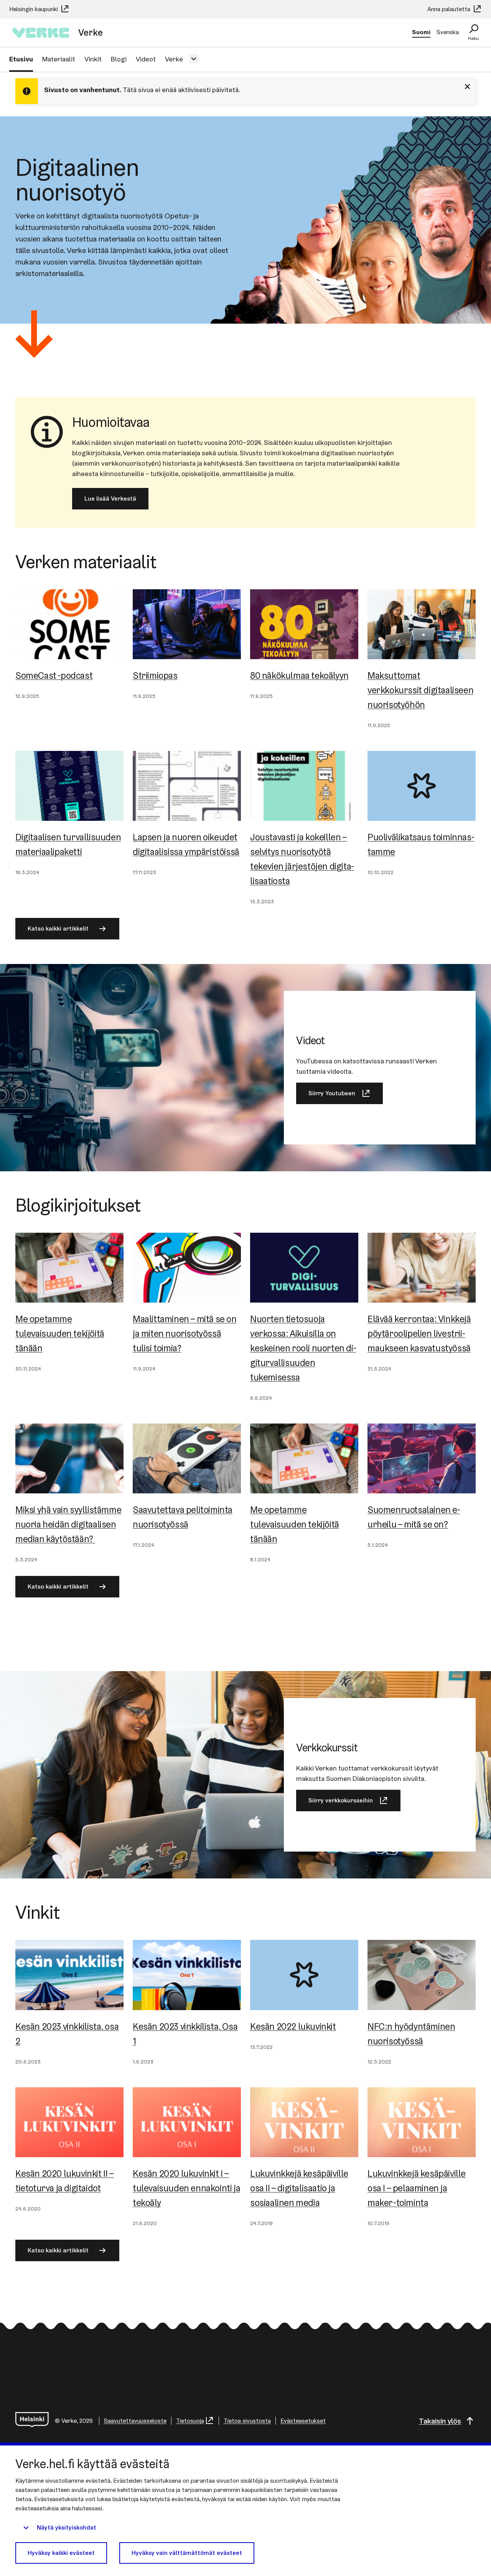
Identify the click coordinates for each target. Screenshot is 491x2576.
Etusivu (21, 59)
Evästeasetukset (303, 2421)
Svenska (448, 32)
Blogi (119, 59)
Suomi (421, 32)
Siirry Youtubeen (332, 1093)
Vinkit (93, 59)
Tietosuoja (190, 2421)
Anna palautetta (450, 9)
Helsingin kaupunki (34, 9)
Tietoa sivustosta (247, 2421)
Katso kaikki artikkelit (58, 928)
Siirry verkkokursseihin (341, 1800)
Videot (146, 59)
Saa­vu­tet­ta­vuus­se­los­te (135, 2421)
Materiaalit (59, 59)
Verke (174, 59)
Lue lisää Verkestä (110, 499)
